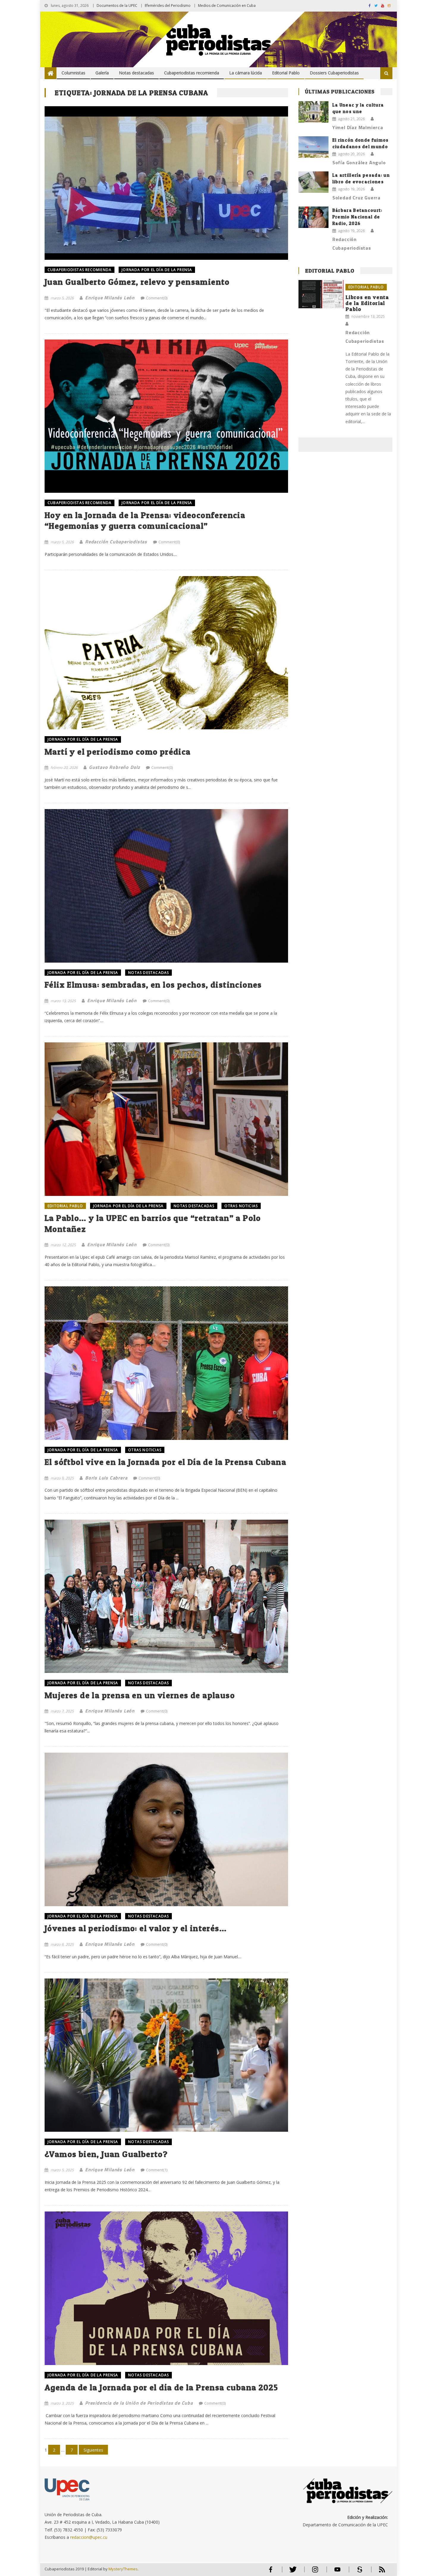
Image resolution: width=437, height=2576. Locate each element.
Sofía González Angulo (359, 162)
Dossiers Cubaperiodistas (334, 73)
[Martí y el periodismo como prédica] (166, 653)
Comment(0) (157, 298)
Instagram (315, 2572)
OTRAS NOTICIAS (241, 1206)
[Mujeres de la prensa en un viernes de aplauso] (166, 1596)
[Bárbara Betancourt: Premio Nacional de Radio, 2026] (313, 217)
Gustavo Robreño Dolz (114, 767)
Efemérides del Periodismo (168, 6)
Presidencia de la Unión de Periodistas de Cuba (139, 2403)
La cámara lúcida (246, 73)
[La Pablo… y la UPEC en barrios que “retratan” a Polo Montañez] (166, 1119)
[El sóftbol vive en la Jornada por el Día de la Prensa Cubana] (166, 1363)
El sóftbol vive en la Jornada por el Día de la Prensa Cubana (165, 1462)
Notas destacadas (136, 73)
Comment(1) (157, 2170)
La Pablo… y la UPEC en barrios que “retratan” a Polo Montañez (153, 1223)
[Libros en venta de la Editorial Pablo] (321, 294)
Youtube (337, 2572)
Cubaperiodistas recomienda (192, 73)
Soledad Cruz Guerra (356, 198)
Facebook (271, 2572)
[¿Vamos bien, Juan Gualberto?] (166, 2055)
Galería (102, 73)
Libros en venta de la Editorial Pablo (367, 303)
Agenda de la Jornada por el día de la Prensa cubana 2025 (161, 2387)
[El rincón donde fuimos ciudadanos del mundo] (313, 147)
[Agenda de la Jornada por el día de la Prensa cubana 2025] (166, 2288)
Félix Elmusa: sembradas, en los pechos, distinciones (153, 985)
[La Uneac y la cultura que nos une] (313, 112)
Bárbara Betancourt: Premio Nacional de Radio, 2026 (357, 217)
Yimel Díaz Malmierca (358, 127)
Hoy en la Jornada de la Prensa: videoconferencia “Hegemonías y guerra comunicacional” (145, 520)
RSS (378, 2572)
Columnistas (73, 73)
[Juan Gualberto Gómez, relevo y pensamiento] (166, 183)
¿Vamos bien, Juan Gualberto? (106, 2154)
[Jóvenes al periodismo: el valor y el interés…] (166, 1829)
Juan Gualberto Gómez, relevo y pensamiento (137, 282)
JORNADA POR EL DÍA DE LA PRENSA (157, 270)
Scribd (358, 2572)
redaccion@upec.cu (89, 2537)
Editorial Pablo (286, 73)
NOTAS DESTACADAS (148, 973)
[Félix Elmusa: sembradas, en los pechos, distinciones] (166, 886)
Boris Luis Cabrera (106, 1478)
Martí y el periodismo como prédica (118, 752)
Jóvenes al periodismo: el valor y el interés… (136, 1928)
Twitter (291, 2572)
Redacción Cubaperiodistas (116, 542)
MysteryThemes (123, 2569)
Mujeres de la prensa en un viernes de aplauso (140, 1695)
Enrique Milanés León (110, 298)
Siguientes (93, 2450)
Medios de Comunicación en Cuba (227, 6)
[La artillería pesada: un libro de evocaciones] (313, 182)
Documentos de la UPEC (117, 6)
